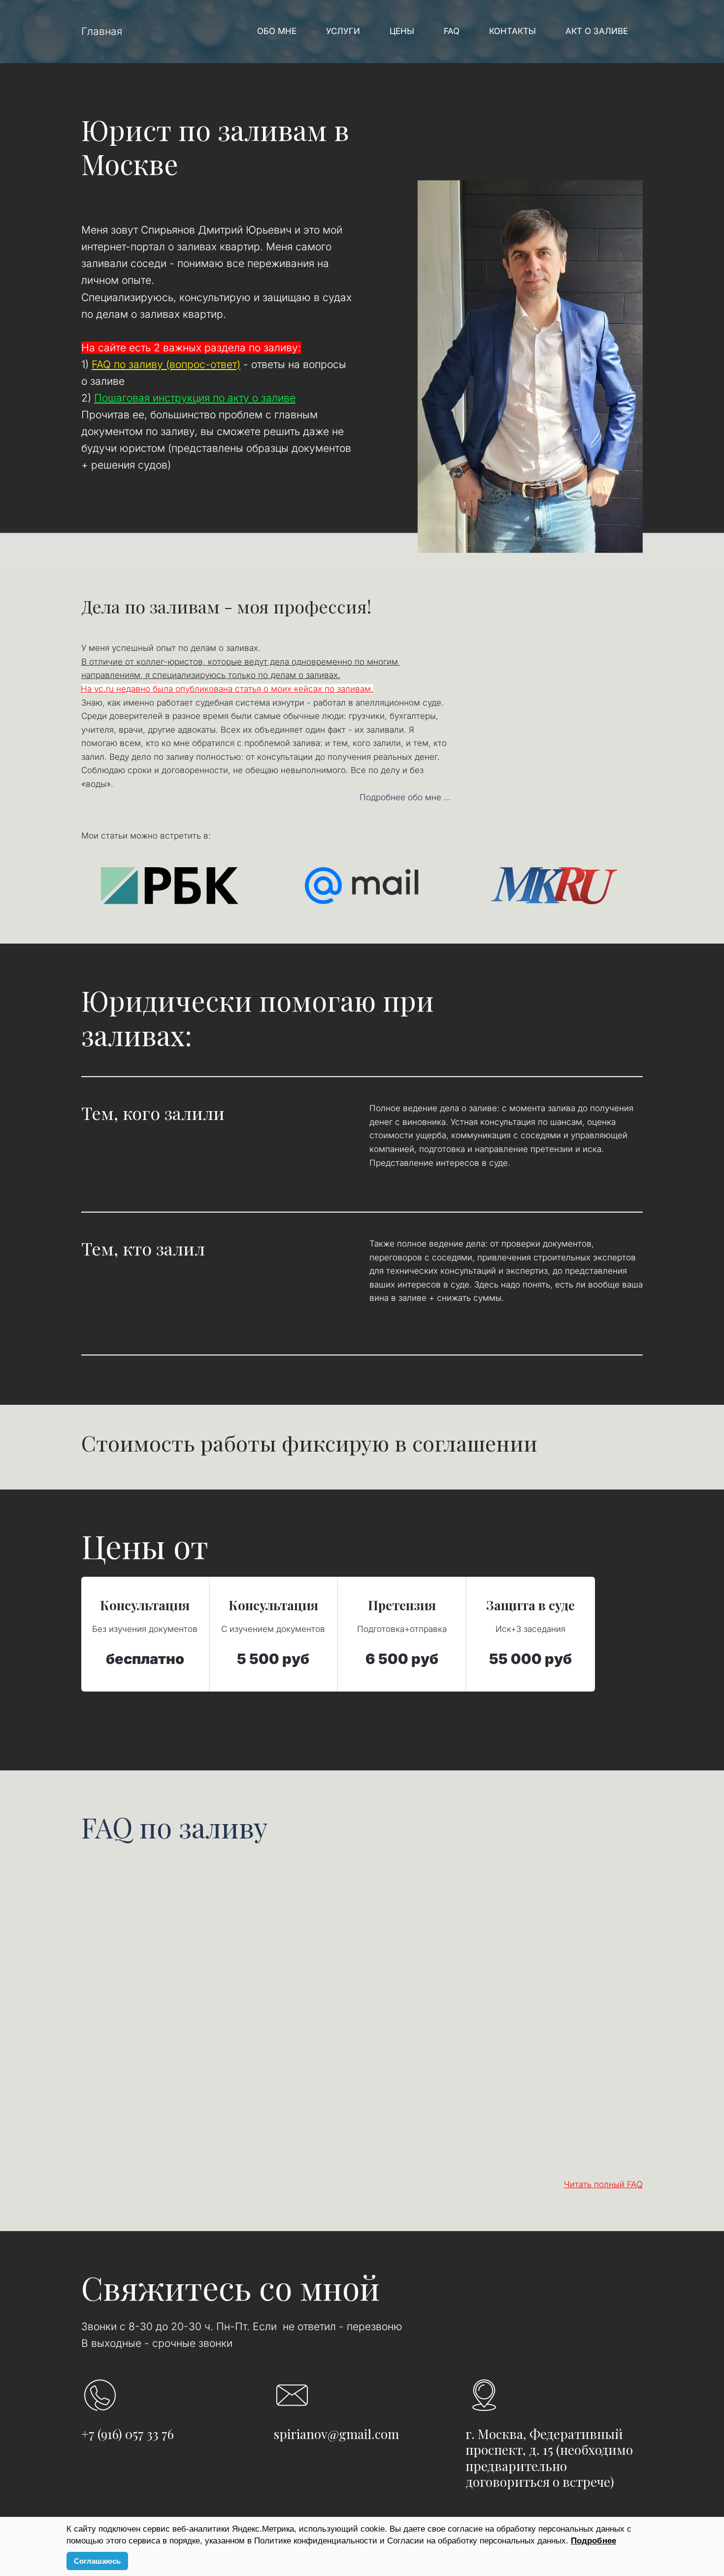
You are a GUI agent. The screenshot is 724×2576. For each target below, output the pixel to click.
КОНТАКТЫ (512, 31)
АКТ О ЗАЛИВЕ (597, 31)
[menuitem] (277, 32)
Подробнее (593, 2541)
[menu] (388, 32)
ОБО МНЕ (277, 31)
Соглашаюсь (97, 2561)
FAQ (452, 31)
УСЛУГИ (343, 31)
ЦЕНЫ (402, 31)
